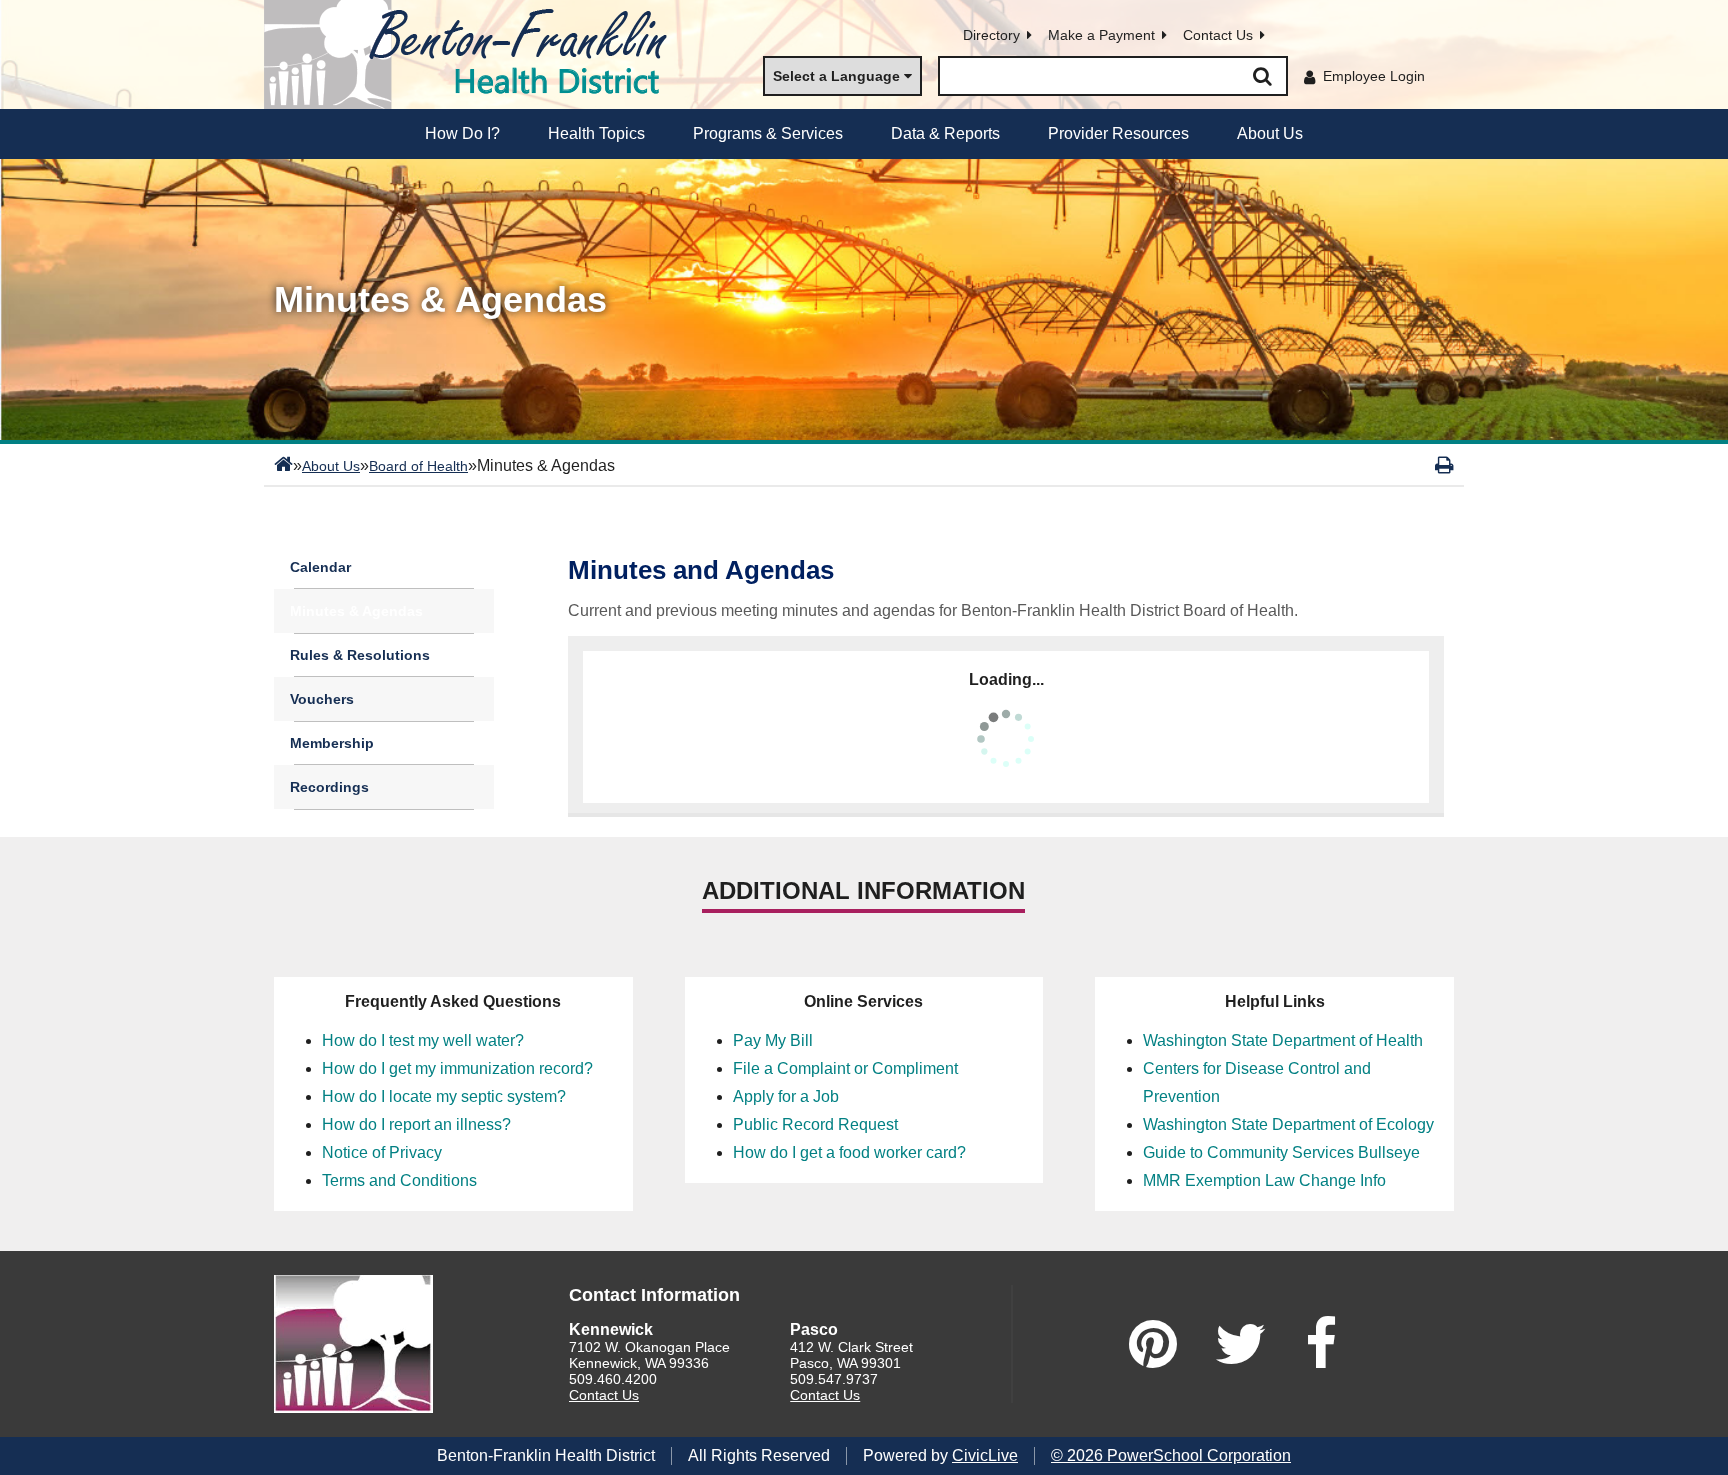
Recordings (329, 787)
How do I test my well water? (423, 1040)
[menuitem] (462, 134)
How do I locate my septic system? (444, 1096)
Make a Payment (1101, 35)
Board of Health (418, 466)
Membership (332, 743)
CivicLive (985, 1455)
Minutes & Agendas (356, 611)
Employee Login (1374, 76)
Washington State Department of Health (1283, 1040)
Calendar (320, 567)
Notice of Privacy (382, 1152)
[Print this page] (1444, 465)
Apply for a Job (786, 1096)
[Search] (1262, 76)
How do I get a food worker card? (849, 1152)
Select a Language (836, 76)
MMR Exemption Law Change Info (1264, 1180)
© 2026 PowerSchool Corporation (1171, 1455)
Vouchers (322, 699)
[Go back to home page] (474, 54)
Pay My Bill (773, 1040)
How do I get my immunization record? (457, 1068)
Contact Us (1218, 35)
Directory (991, 35)
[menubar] (864, 134)
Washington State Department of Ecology (1288, 1124)
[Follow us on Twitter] (1241, 1344)
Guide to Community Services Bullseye (1281, 1152)
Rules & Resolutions (360, 655)
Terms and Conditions (399, 1180)
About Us (331, 466)
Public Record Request (815, 1124)
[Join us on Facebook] (1321, 1344)
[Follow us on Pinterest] (1153, 1344)
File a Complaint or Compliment (845, 1068)
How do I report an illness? (416, 1124)
